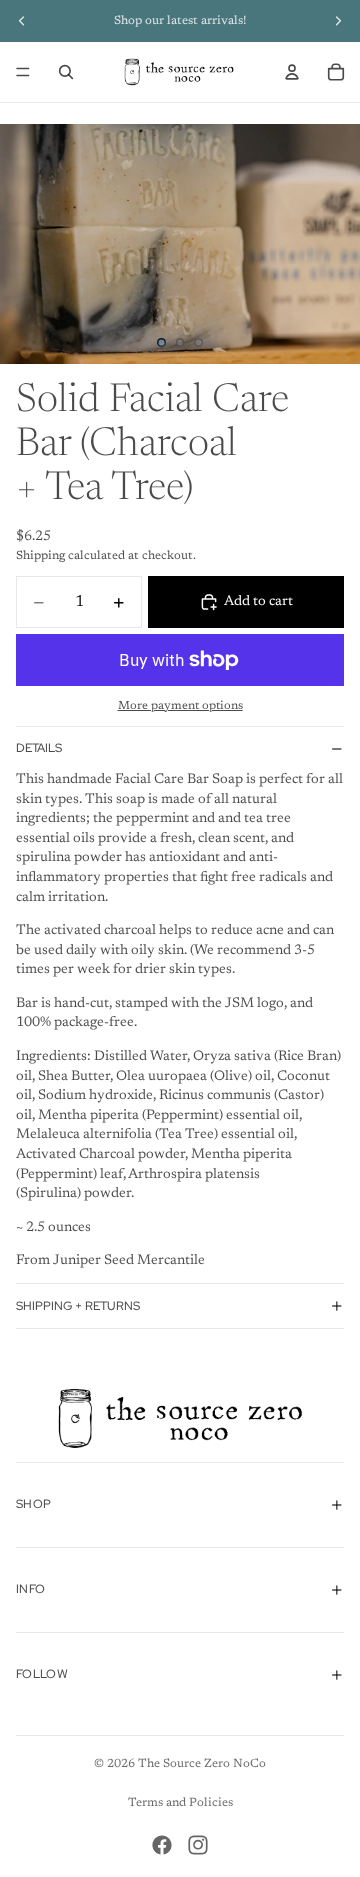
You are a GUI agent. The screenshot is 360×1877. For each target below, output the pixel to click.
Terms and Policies (180, 1803)
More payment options (180, 706)
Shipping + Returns (78, 1306)
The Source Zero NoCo (202, 1764)
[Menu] (23, 72)
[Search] (66, 72)
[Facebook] (162, 1845)
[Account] (292, 72)
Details (39, 748)
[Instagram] (198, 1845)
